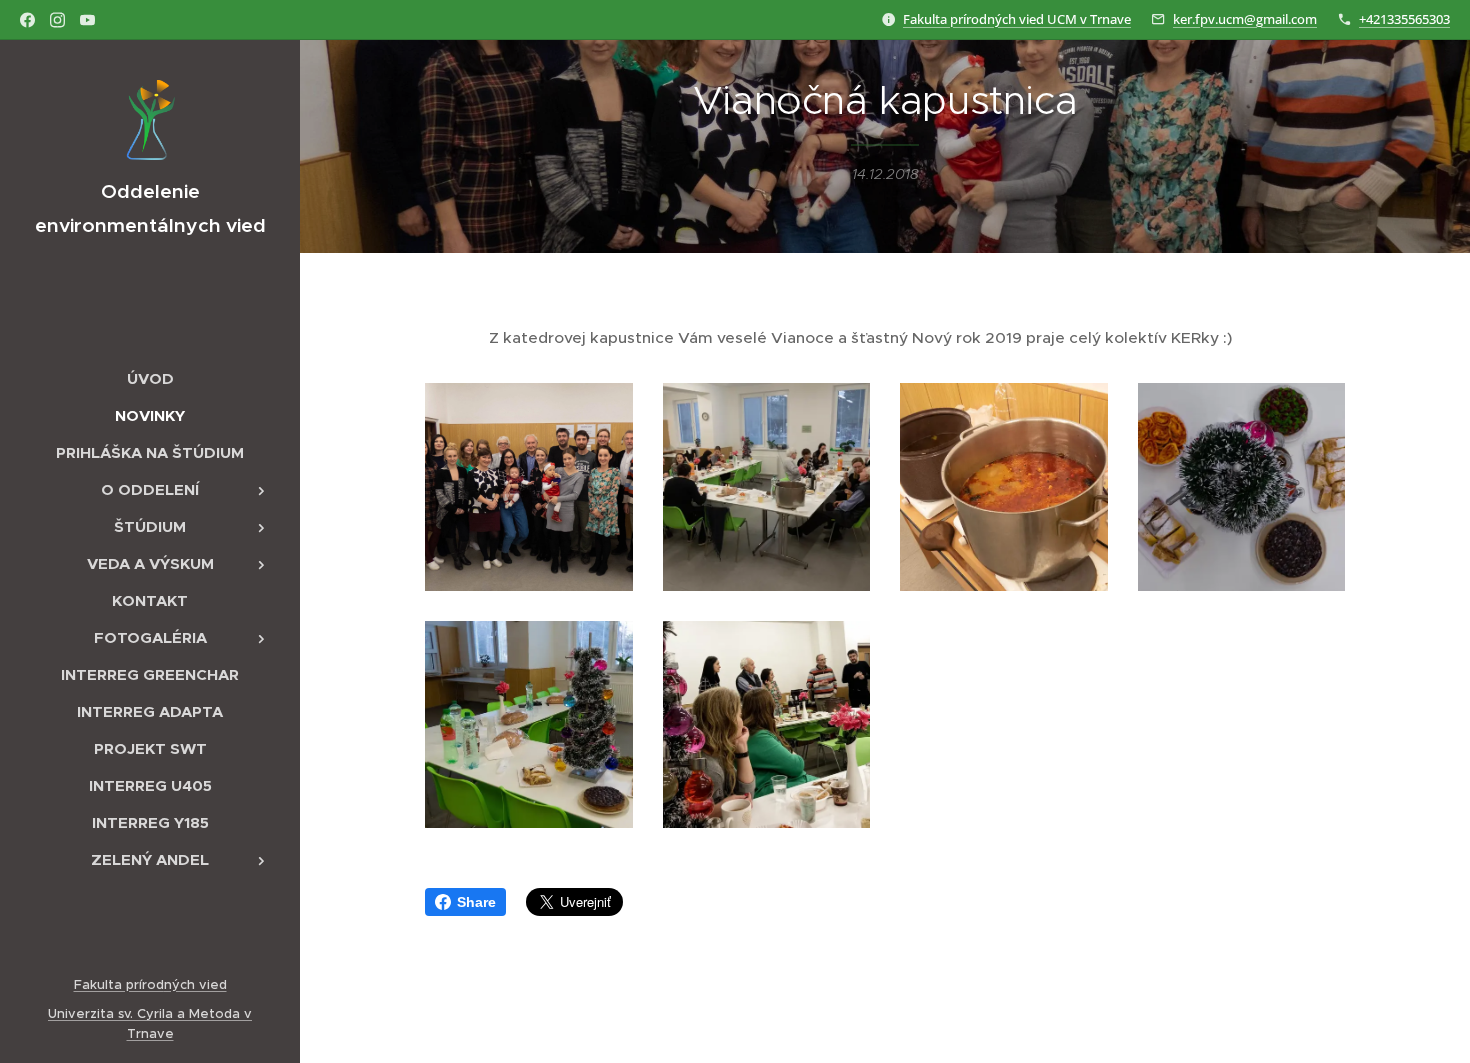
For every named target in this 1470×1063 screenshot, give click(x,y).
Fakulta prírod (119, 984)
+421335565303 (1404, 19)
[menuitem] (150, 378)
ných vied (195, 984)
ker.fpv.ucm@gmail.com (1245, 19)
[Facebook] (27, 20)
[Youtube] (87, 20)
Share (476, 902)
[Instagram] (57, 20)
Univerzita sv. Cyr (103, 1013)
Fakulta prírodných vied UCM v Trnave (1017, 19)
